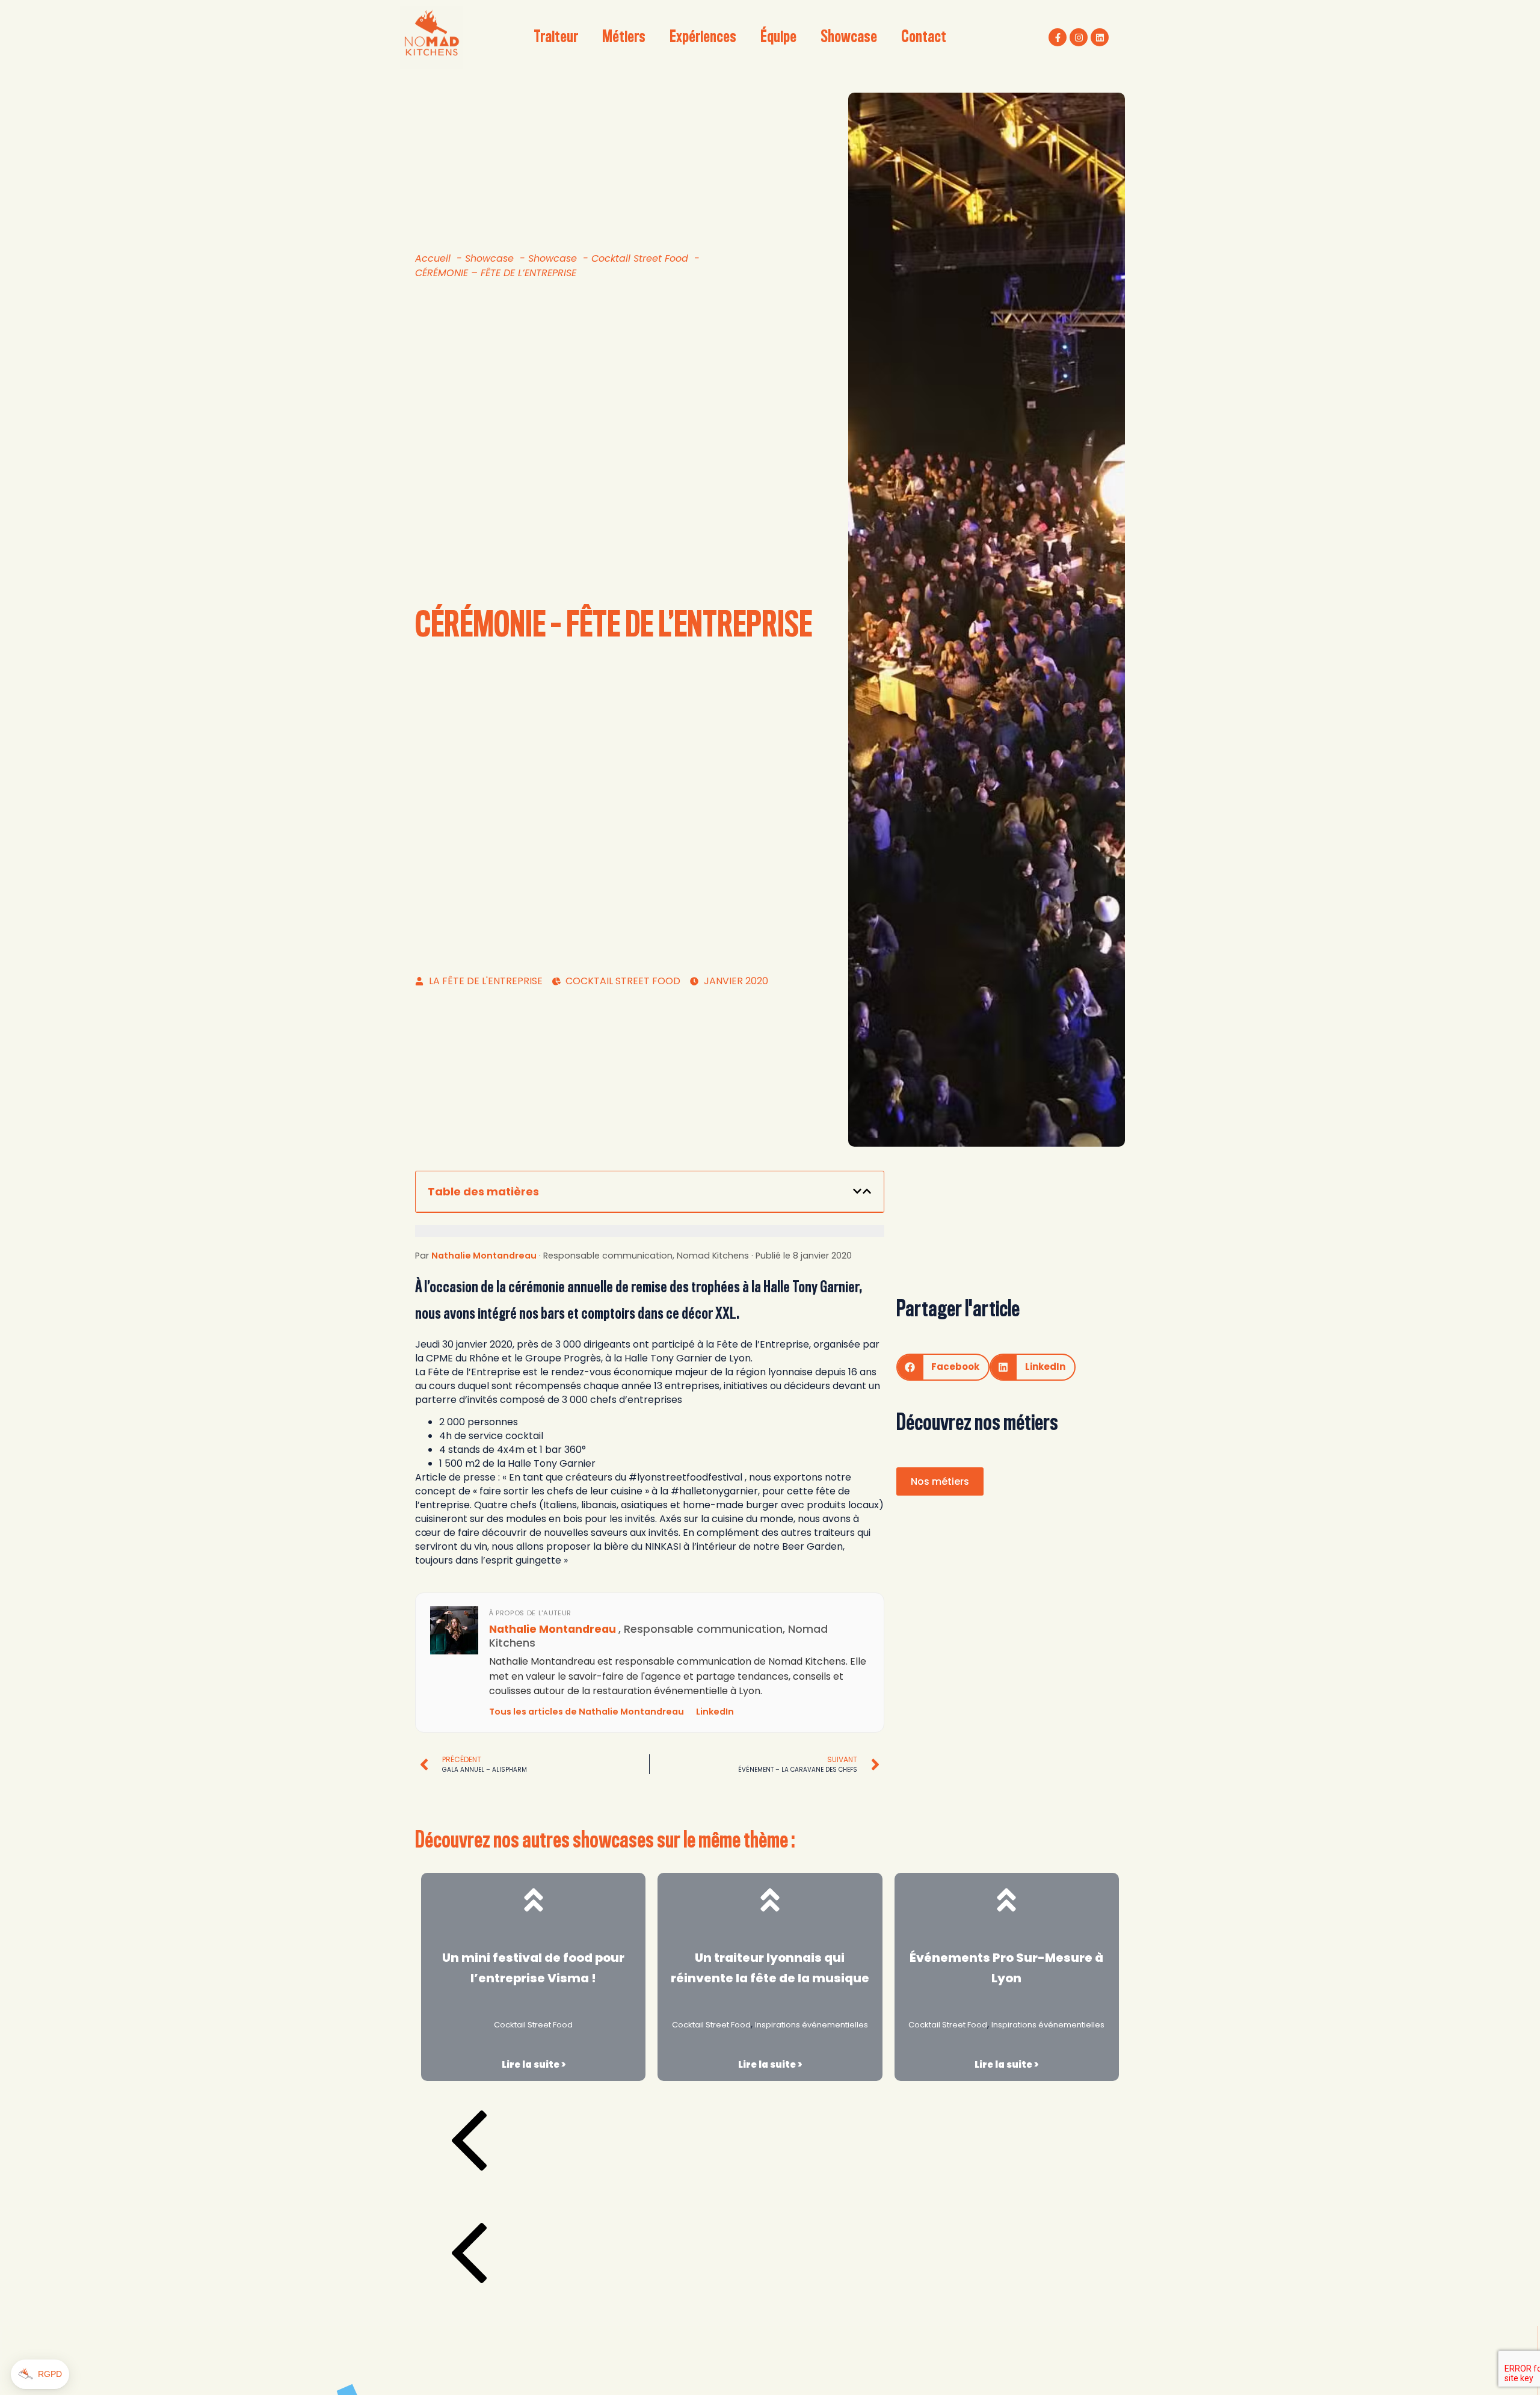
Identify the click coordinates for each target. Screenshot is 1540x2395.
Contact (924, 37)
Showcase (849, 37)
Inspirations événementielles (812, 2025)
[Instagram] (1079, 37)
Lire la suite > (534, 2064)
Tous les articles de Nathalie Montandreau (587, 1712)
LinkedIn (715, 1712)
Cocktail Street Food (533, 2025)
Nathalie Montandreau (484, 1256)
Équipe (778, 37)
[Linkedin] (1100, 37)
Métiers (624, 37)
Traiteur (556, 37)
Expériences (703, 37)
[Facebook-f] (1058, 37)
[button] (857, 1191)
